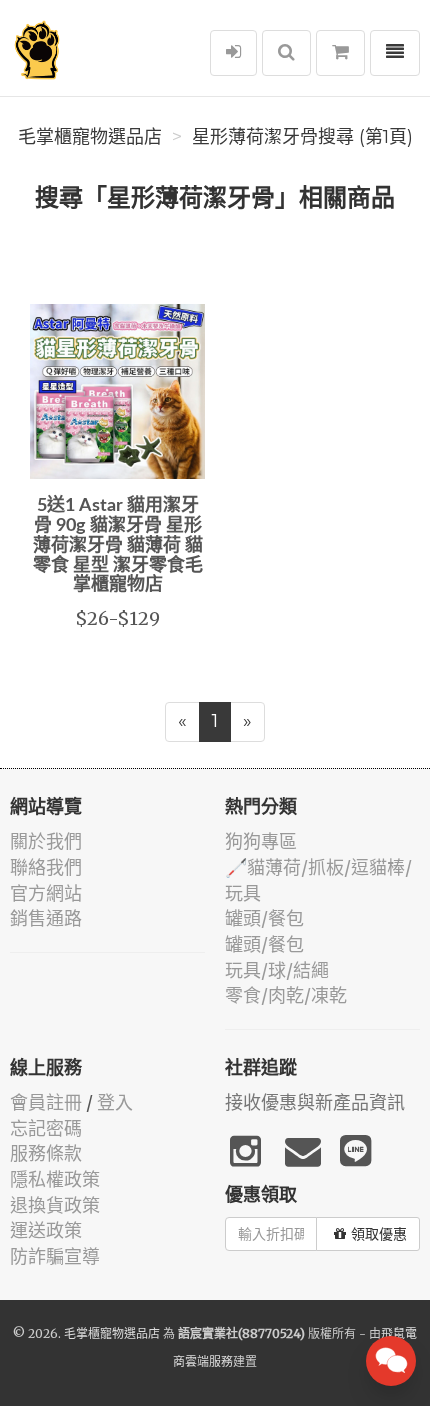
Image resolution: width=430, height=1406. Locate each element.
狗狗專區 (261, 841)
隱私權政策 (55, 1179)
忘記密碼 (46, 1128)
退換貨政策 (55, 1205)
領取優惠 (379, 1234)
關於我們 (46, 841)
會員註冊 (46, 1102)
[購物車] (340, 53)
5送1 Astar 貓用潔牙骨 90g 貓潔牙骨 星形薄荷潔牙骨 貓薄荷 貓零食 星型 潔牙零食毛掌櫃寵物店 (118, 545)
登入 (115, 1102)
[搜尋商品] (286, 53)
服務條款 (46, 1153)
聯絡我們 (46, 867)
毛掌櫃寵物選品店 (90, 137)
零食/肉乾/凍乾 (286, 995)
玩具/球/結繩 (277, 970)
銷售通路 (46, 918)
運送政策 (46, 1230)
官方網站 (46, 893)
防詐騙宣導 (55, 1256)
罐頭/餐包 (264, 918)
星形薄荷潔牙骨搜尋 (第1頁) (302, 137)
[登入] (233, 53)
